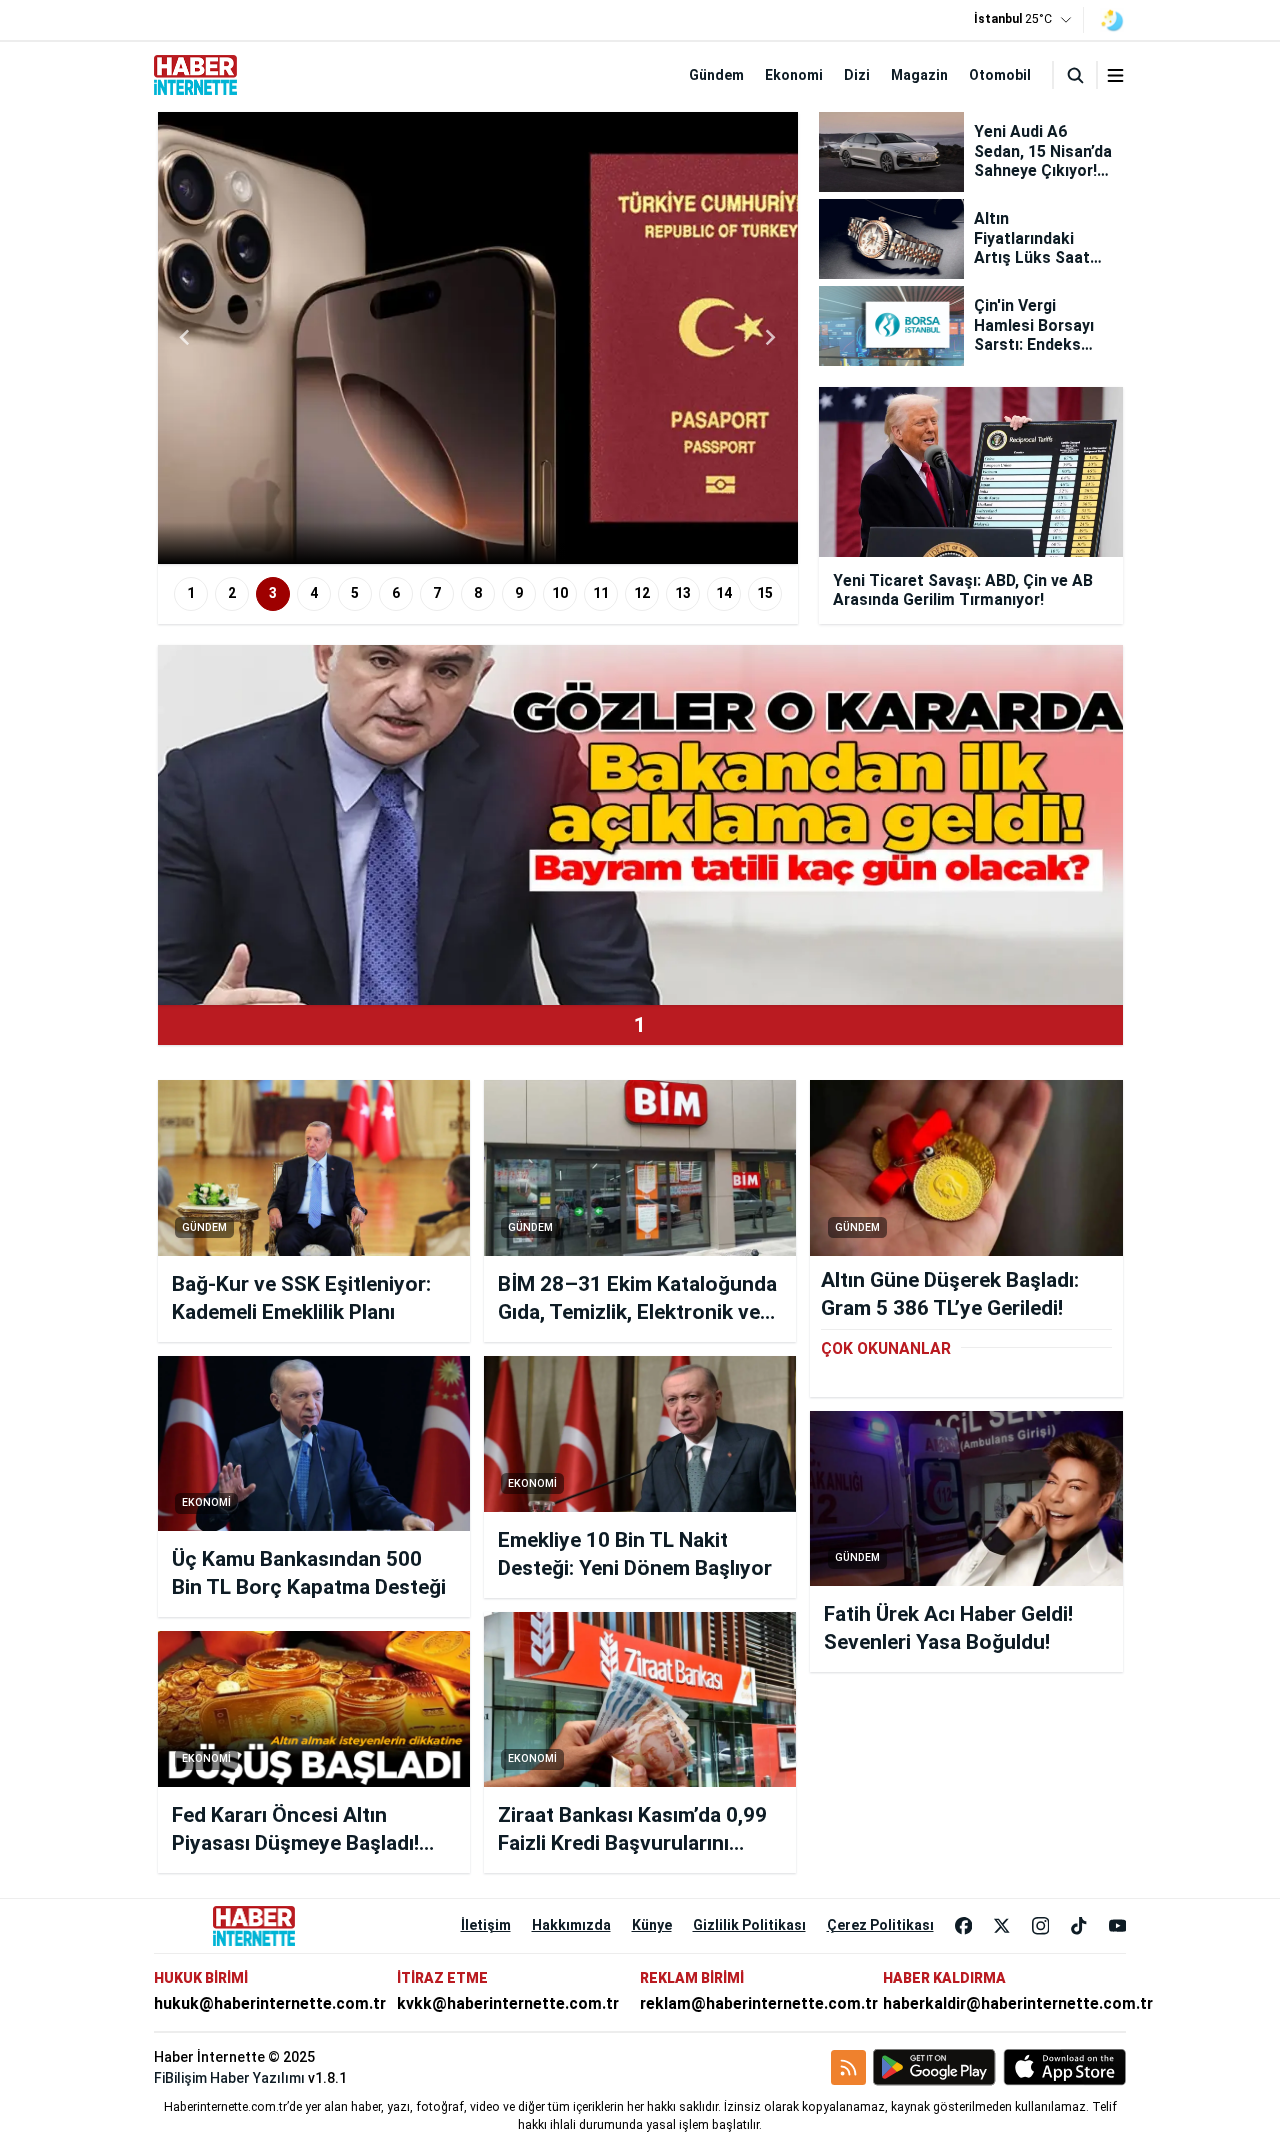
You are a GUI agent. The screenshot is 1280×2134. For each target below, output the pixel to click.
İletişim (486, 1925)
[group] (478, 338)
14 (724, 593)
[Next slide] (770, 338)
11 (601, 593)
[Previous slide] (186, 338)
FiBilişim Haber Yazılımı (229, 2078)
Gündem (716, 75)
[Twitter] (1002, 1926)
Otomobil (1000, 75)
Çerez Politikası (880, 1925)
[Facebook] (964, 1926)
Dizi (857, 75)
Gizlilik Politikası (749, 1925)
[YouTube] (1118, 1926)
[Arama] (1075, 75)
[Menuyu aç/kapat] (1115, 75)
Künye (652, 1925)
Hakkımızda (571, 1925)
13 (683, 593)
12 (642, 593)
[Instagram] (1041, 1926)
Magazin (919, 75)
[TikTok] (1079, 1926)
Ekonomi (794, 75)
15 (765, 593)
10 (560, 593)
